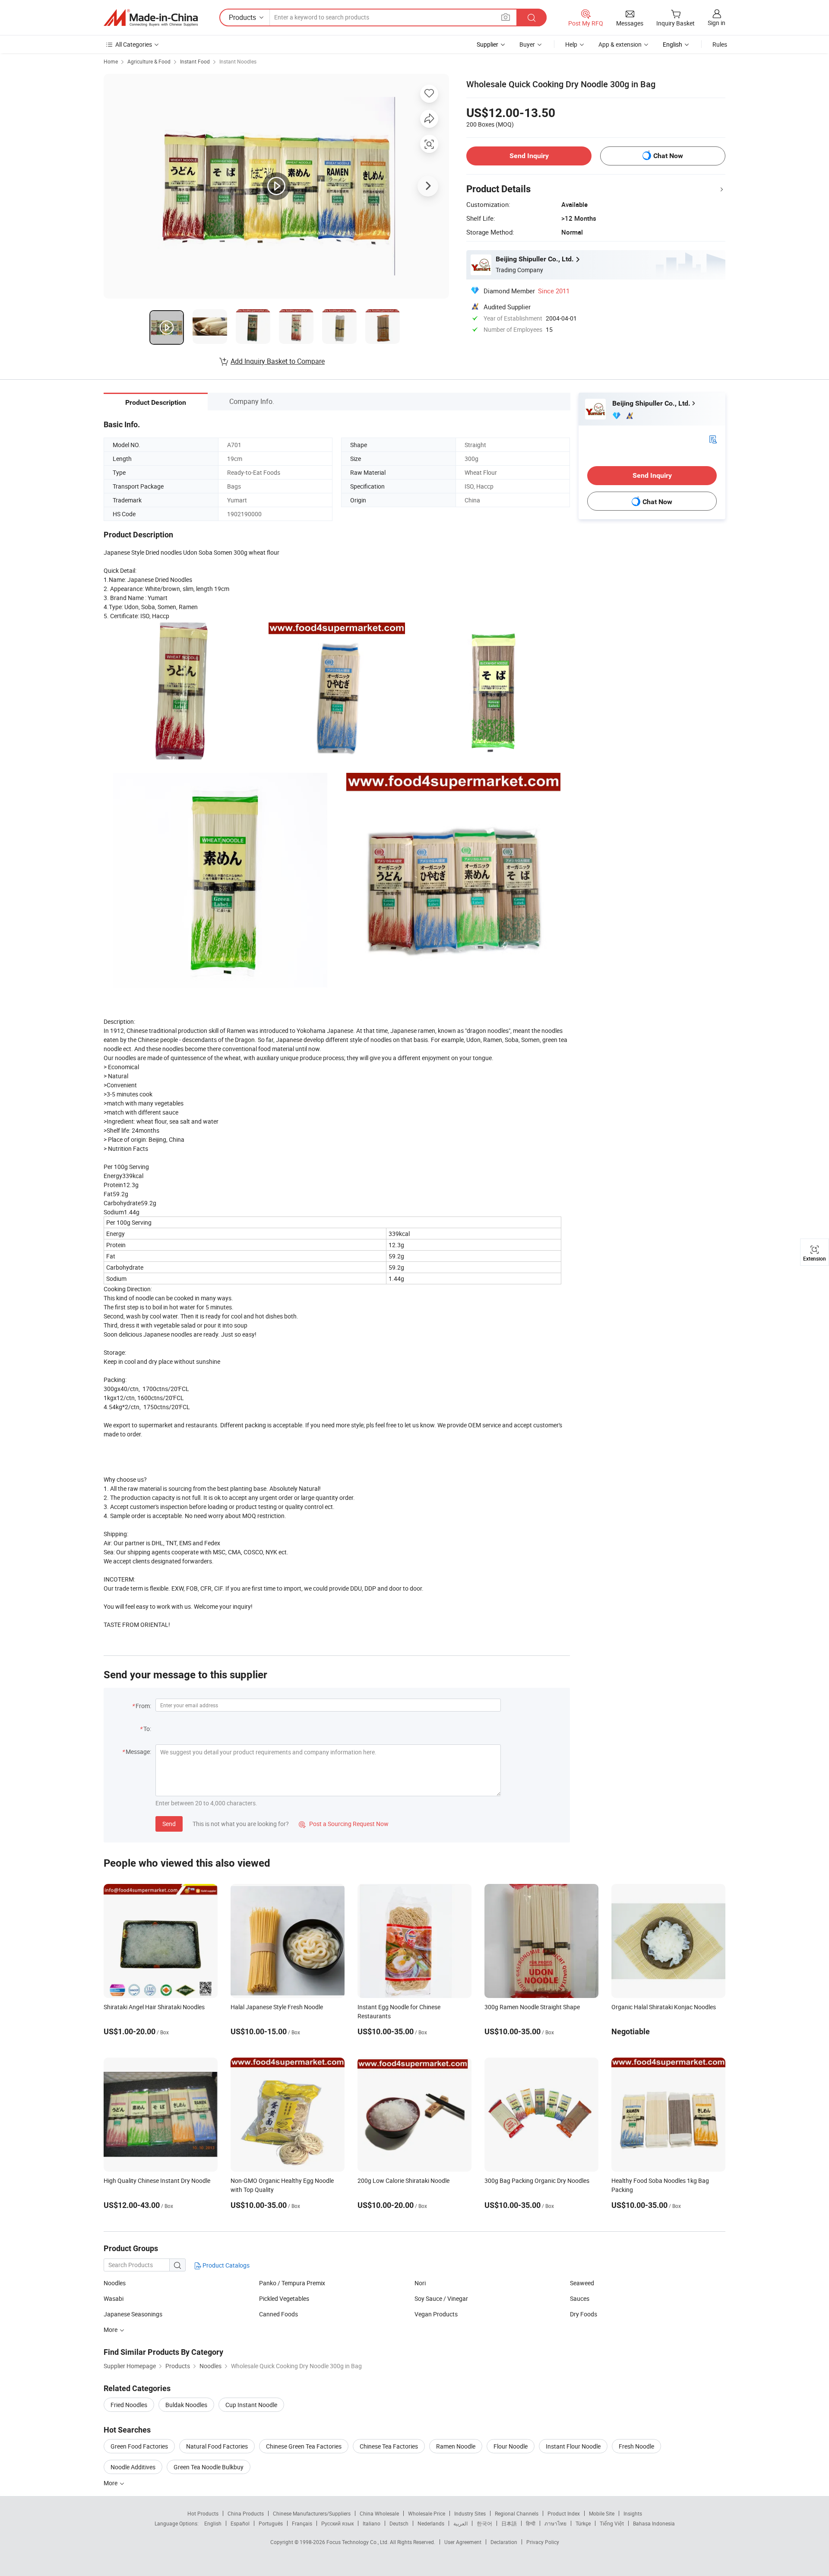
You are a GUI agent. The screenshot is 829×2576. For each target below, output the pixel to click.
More (111, 2483)
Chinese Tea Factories (389, 2446)
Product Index (564, 2513)
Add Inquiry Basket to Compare (278, 361)
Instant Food (195, 61)
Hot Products (203, 2513)
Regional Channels (517, 2513)
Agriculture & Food (149, 61)
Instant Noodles (238, 61)
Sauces (580, 2298)
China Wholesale (379, 2513)
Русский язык (337, 2523)
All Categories (134, 44)
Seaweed (582, 2283)
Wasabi (114, 2298)
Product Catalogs (225, 2265)
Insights (633, 2513)
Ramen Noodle (456, 2446)
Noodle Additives (133, 2467)
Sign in (717, 23)
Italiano (372, 2523)
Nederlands (431, 2523)
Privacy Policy (543, 2542)
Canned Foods (278, 2314)
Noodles (115, 2283)
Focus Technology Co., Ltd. (358, 2542)
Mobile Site (602, 2513)
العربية (460, 2523)
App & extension (620, 44)
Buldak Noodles (186, 2405)
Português (271, 2523)
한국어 (484, 2523)
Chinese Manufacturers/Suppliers (312, 2513)
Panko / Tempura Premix (292, 2283)
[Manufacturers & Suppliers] (151, 18)
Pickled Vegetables (284, 2298)
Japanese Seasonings (133, 2314)
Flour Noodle (511, 2446)
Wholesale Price (427, 2513)
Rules (720, 44)
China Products (246, 2513)
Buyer (527, 44)
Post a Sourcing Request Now (344, 1824)
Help (571, 44)
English (213, 2523)
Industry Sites (470, 2513)
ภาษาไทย (555, 2523)
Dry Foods (584, 2314)
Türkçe (583, 2523)
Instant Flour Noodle (573, 2446)
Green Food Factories (139, 2446)
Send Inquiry (529, 156)
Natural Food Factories (217, 2446)
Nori (420, 2283)
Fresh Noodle (636, 2446)
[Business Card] (713, 439)
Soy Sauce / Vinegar (441, 2298)
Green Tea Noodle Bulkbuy (209, 2467)
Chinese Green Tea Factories (304, 2446)
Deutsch (399, 2523)
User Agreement (463, 2542)
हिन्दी (531, 2523)
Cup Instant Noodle (251, 2405)
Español (240, 2523)
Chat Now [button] (668, 156)
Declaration (504, 2542)
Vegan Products (436, 2314)
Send (169, 1824)
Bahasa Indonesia (654, 2523)
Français (302, 2523)
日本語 (509, 2523)
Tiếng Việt (612, 2523)
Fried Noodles (129, 2405)
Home (111, 61)
